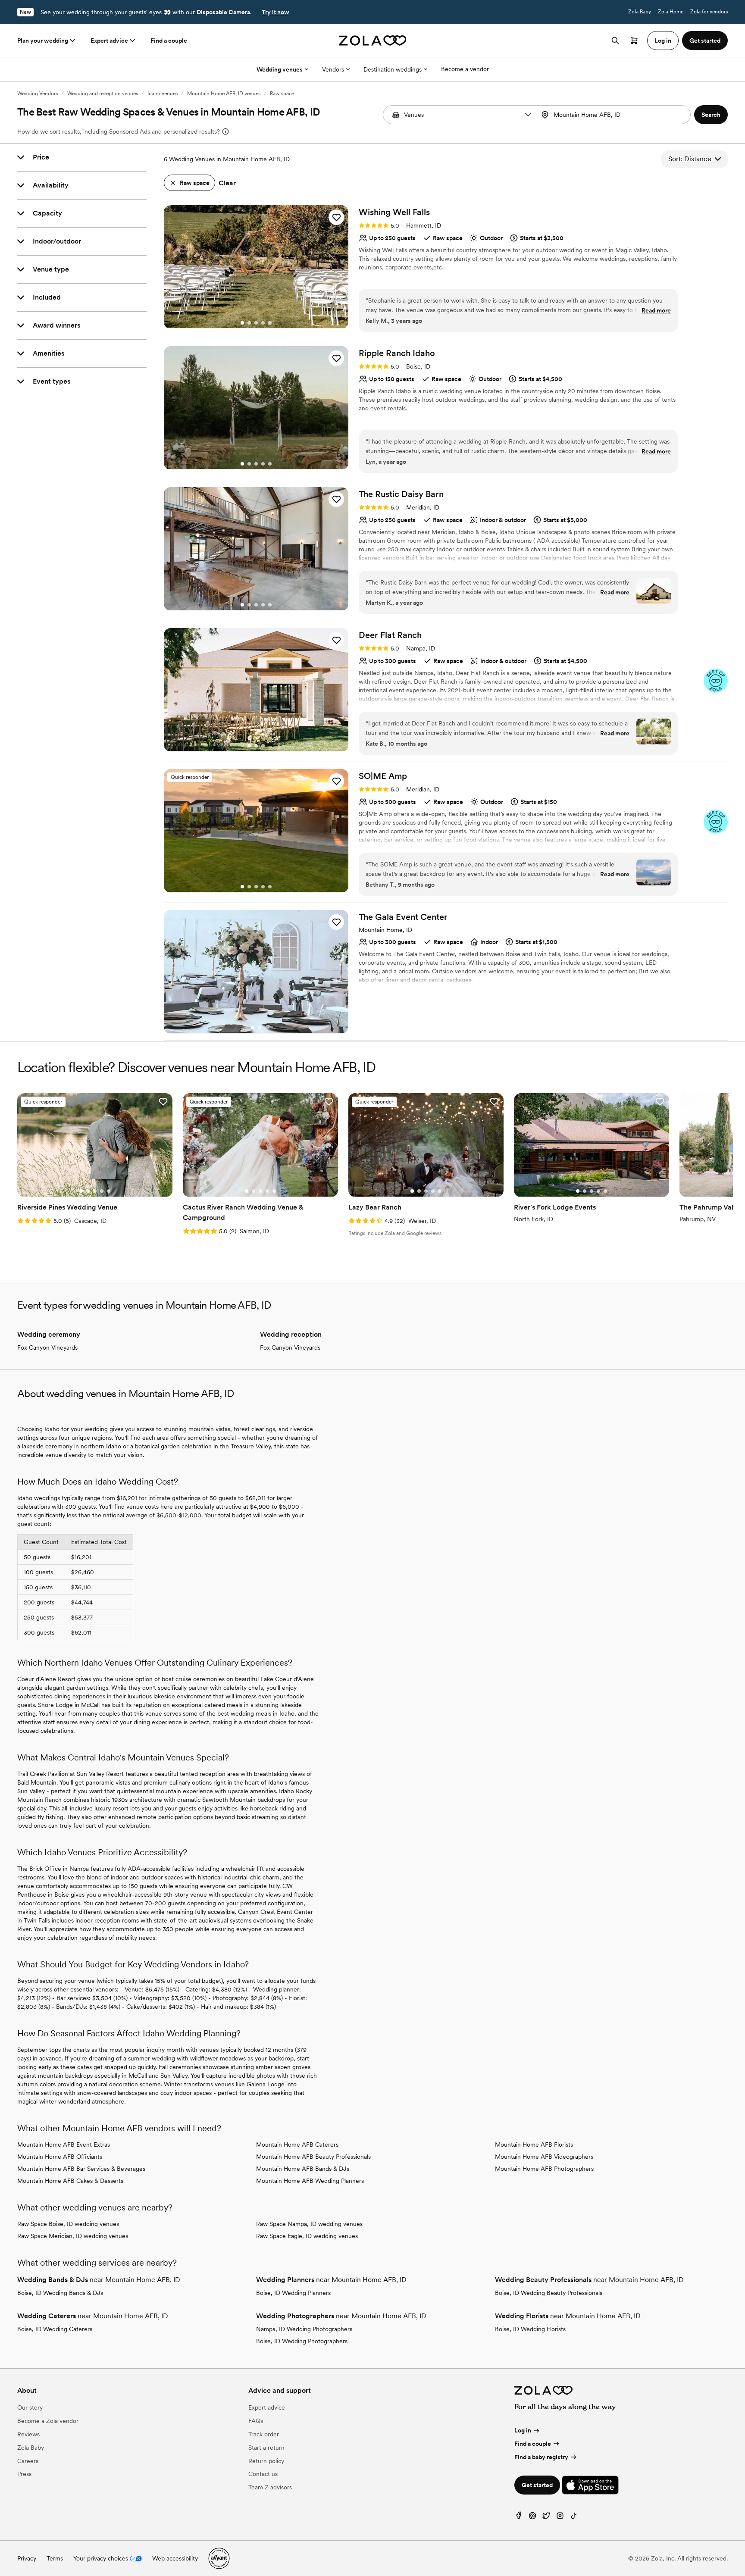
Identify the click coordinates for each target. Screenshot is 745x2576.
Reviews (28, 2434)
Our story (30, 2407)
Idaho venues (163, 94)
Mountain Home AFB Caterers (297, 2145)
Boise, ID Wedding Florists (530, 2329)
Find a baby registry (541, 2457)
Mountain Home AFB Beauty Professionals (313, 2157)
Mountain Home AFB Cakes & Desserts (70, 2181)
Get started (537, 2485)
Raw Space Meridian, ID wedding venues (73, 2236)
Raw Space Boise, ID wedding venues (68, 2224)
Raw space (282, 94)
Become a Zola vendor (48, 2421)
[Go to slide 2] (249, 323)
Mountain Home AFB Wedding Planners (310, 2181)
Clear (227, 183)
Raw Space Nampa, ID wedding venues (309, 2224)
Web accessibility (175, 2558)
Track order (264, 2434)
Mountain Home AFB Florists (534, 2145)
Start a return (266, 2448)
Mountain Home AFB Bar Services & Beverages (81, 2169)
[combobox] (615, 115)
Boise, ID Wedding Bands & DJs (60, 2293)
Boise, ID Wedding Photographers (302, 2341)
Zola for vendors (709, 12)
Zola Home (671, 12)
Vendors (333, 69)
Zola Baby (640, 12)
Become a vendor (465, 69)
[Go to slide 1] (242, 323)
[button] (528, 115)
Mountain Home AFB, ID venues (224, 94)
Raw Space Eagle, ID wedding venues (307, 2236)
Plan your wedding (43, 41)
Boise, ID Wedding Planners (293, 2293)
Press (24, 2474)
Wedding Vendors (38, 94)
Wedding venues (280, 69)
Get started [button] (705, 41)
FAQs (256, 2421)
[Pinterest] (532, 2518)
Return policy (266, 2461)
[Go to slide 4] (263, 323)
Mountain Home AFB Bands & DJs (303, 2169)
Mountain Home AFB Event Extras (64, 2145)
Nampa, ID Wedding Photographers (304, 2329)
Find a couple (169, 41)
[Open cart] (634, 41)
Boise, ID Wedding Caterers (55, 2329)
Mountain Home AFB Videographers (544, 2157)
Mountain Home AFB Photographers (544, 2169)
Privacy (27, 2558)
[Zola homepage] (373, 41)
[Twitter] (546, 2518)
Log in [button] (663, 41)
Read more (656, 310)
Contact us (263, 2474)
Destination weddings (393, 69)
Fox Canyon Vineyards (47, 1347)
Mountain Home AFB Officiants (60, 2157)
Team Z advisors (270, 2487)
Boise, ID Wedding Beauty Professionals (549, 2293)
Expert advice (109, 41)
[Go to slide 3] (256, 323)
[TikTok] (574, 2518)
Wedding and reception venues (103, 94)
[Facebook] (519, 2518)
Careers (28, 2461)
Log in (523, 2430)
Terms (55, 2558)
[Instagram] (560, 2518)
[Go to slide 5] (270, 323)
